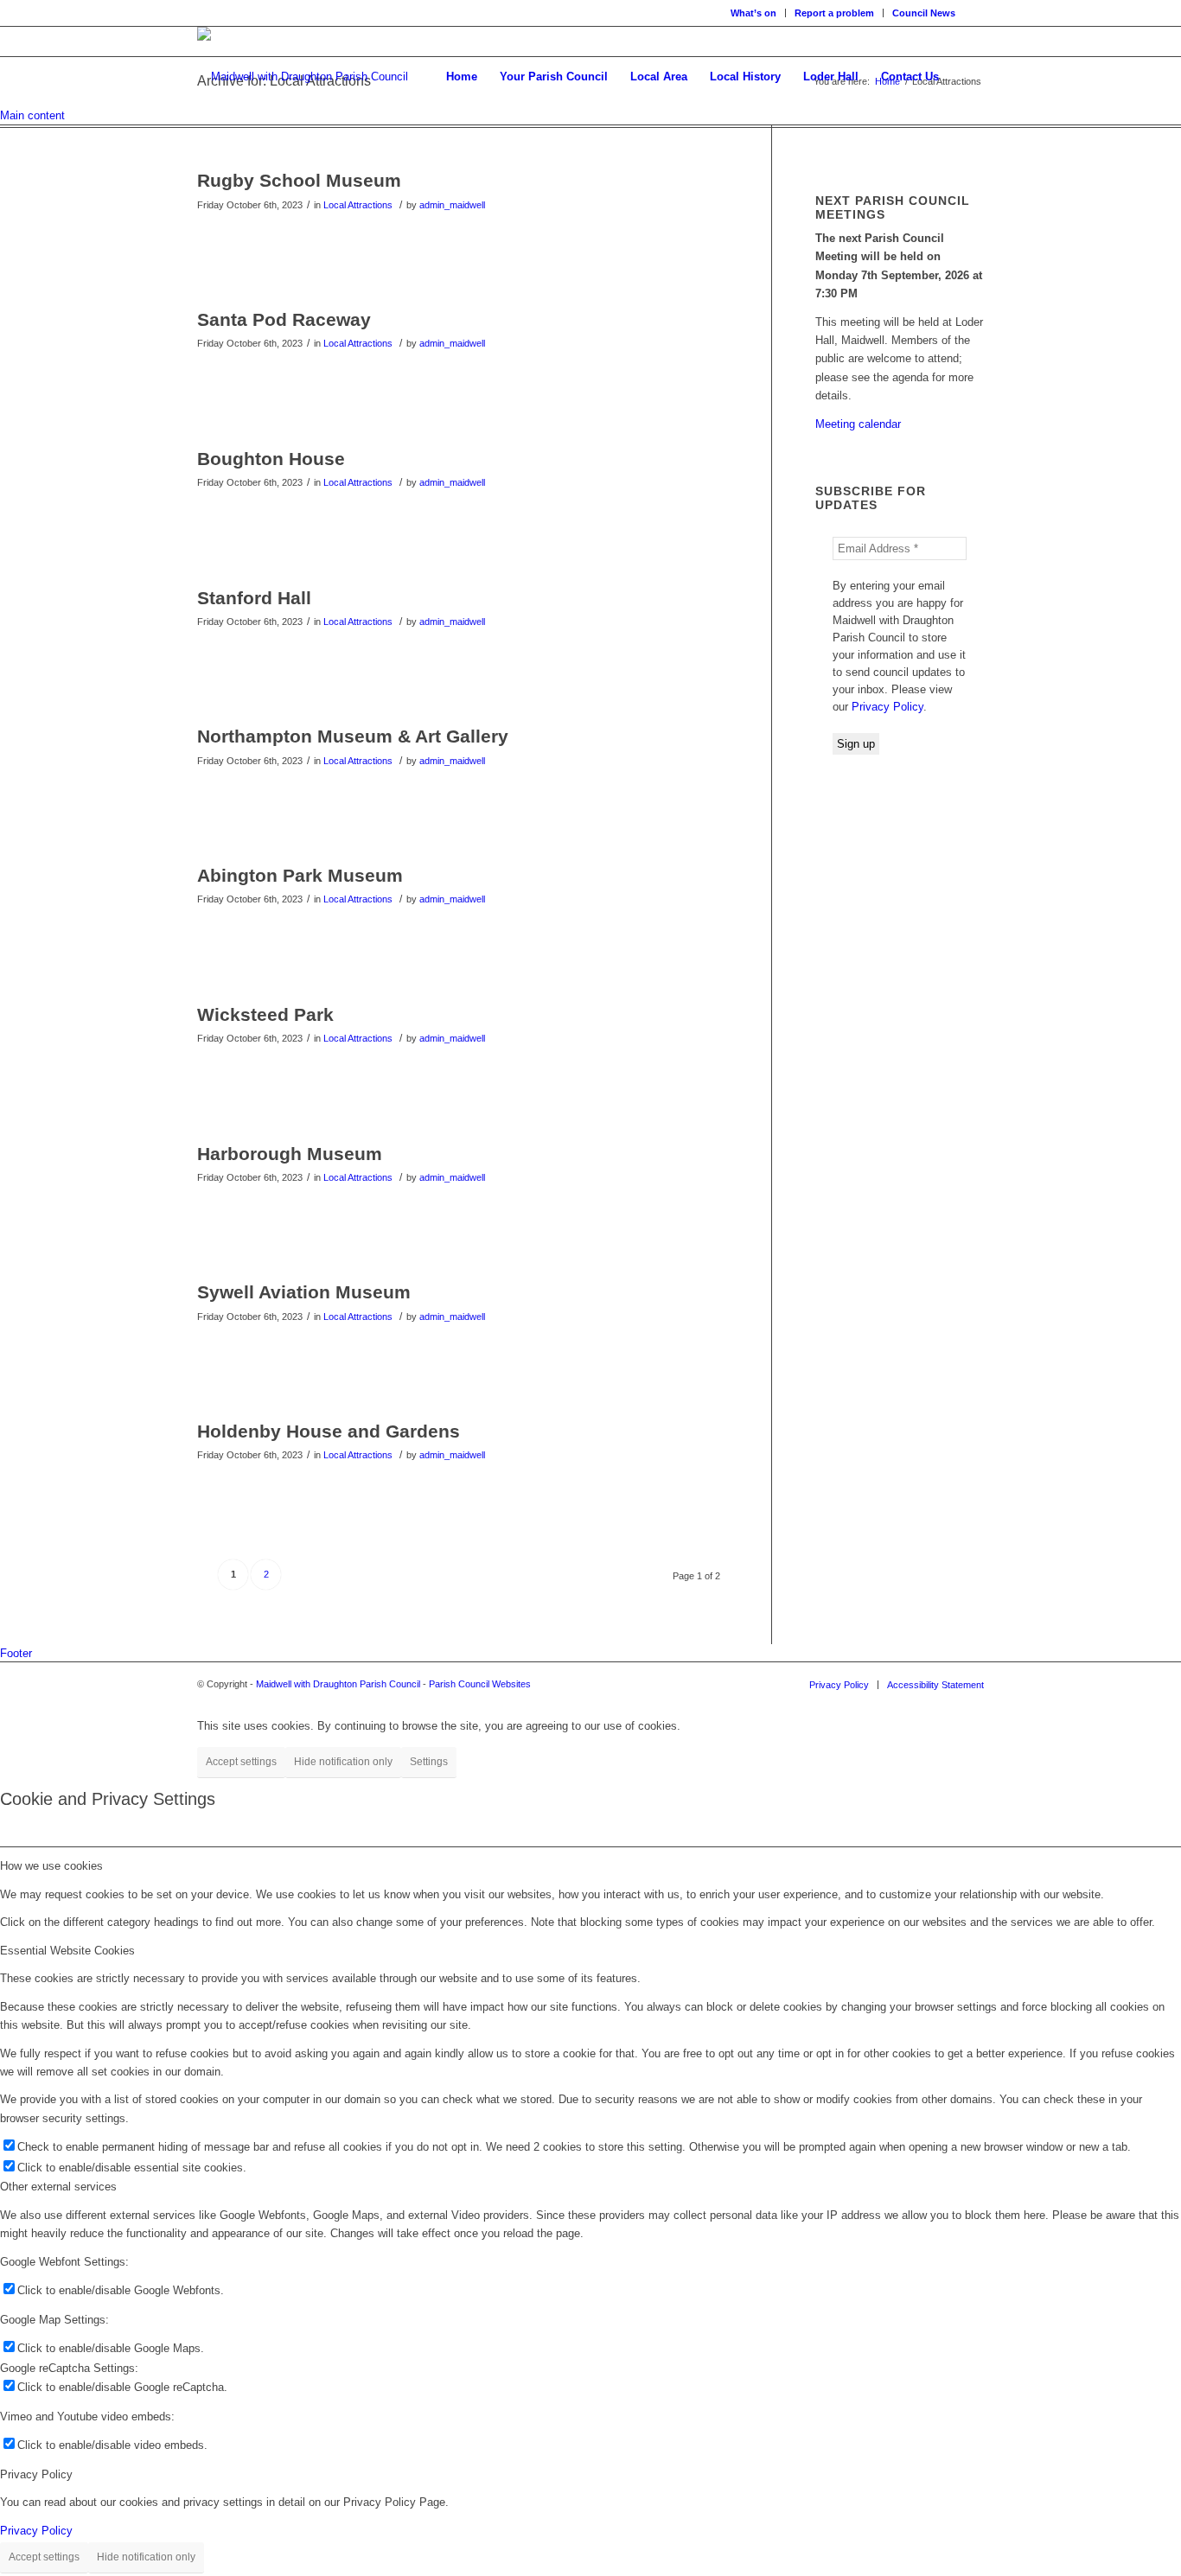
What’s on (753, 13)
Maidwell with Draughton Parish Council (338, 1684)
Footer (16, 1653)
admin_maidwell (452, 205)
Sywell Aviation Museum (304, 1292)
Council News (924, 13)
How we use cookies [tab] (51, 1866)
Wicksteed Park (265, 1014)
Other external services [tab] (58, 2187)
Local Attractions (358, 205)
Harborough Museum (290, 1154)
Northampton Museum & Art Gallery (353, 736)
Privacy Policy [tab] (36, 2474)
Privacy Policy (887, 707)
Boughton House (271, 459)
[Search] (967, 77)
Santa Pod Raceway (284, 319)
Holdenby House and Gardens (329, 1431)
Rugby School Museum (299, 180)
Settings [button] (429, 1762)
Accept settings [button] (241, 1762)
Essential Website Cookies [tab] (67, 1951)
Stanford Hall (254, 598)
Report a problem (834, 13)
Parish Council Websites (480, 1684)
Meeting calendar (858, 424)
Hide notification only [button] (343, 1762)
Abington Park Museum (300, 875)
